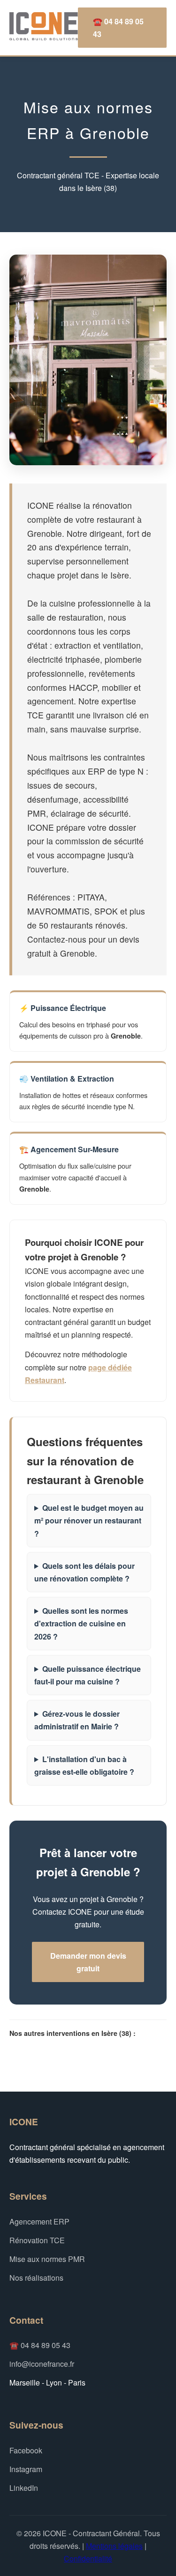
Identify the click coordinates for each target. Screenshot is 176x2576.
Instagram (26, 2469)
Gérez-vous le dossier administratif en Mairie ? (77, 1720)
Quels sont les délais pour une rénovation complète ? (84, 1572)
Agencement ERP (39, 2221)
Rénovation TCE (37, 2240)
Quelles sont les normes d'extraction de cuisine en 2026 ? (81, 1623)
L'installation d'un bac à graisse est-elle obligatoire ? (84, 1765)
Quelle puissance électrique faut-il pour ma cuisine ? (88, 1675)
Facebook (26, 2450)
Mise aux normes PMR (47, 2259)
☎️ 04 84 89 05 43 (118, 28)
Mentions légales (114, 2546)
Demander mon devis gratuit (88, 1962)
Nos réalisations (36, 2278)
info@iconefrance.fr (42, 2364)
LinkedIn (24, 2488)
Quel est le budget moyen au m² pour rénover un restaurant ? (89, 1520)
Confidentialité (88, 2558)
